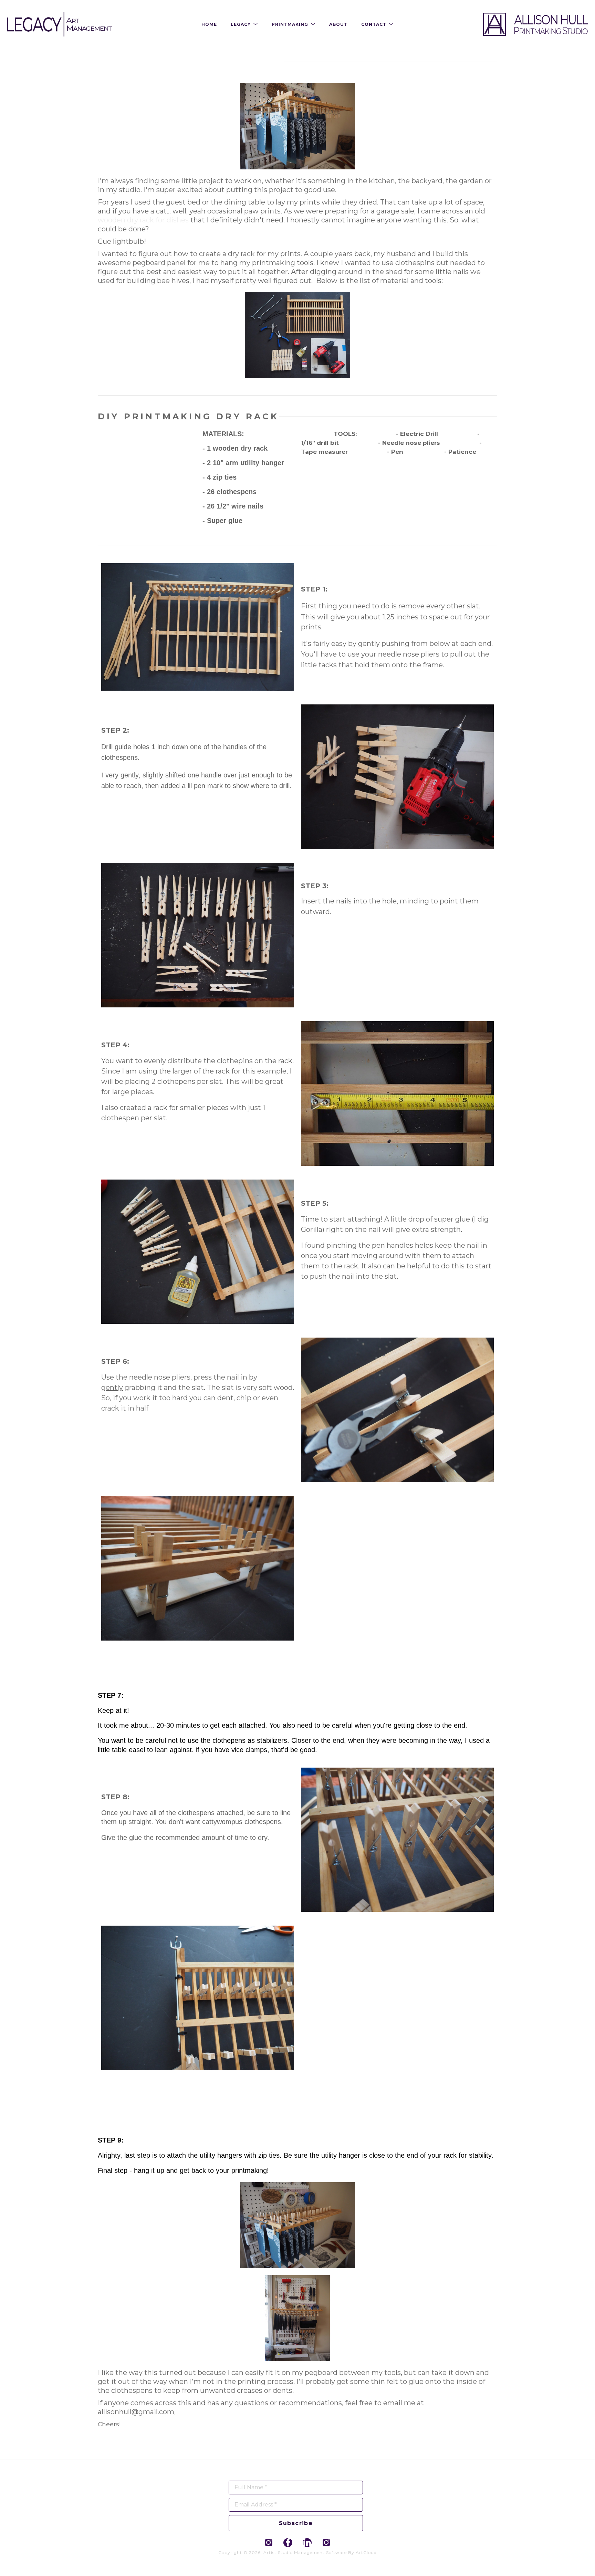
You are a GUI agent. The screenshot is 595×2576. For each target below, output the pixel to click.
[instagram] (269, 2543)
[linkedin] (307, 2543)
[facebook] (288, 2543)
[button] (244, 24)
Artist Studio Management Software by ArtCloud (320, 2552)
